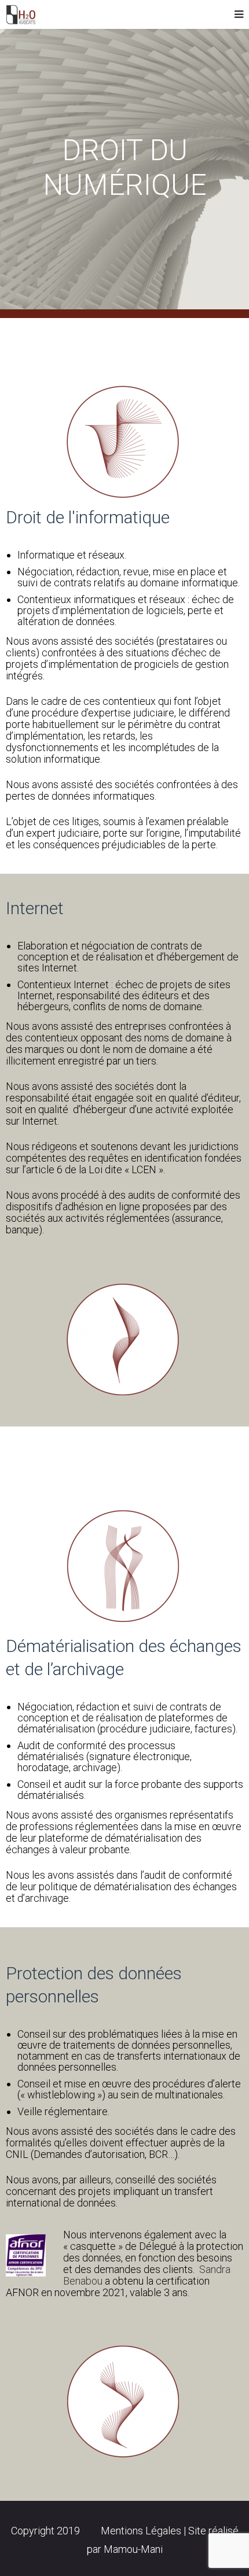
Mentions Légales (142, 2531)
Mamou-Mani (133, 2549)
